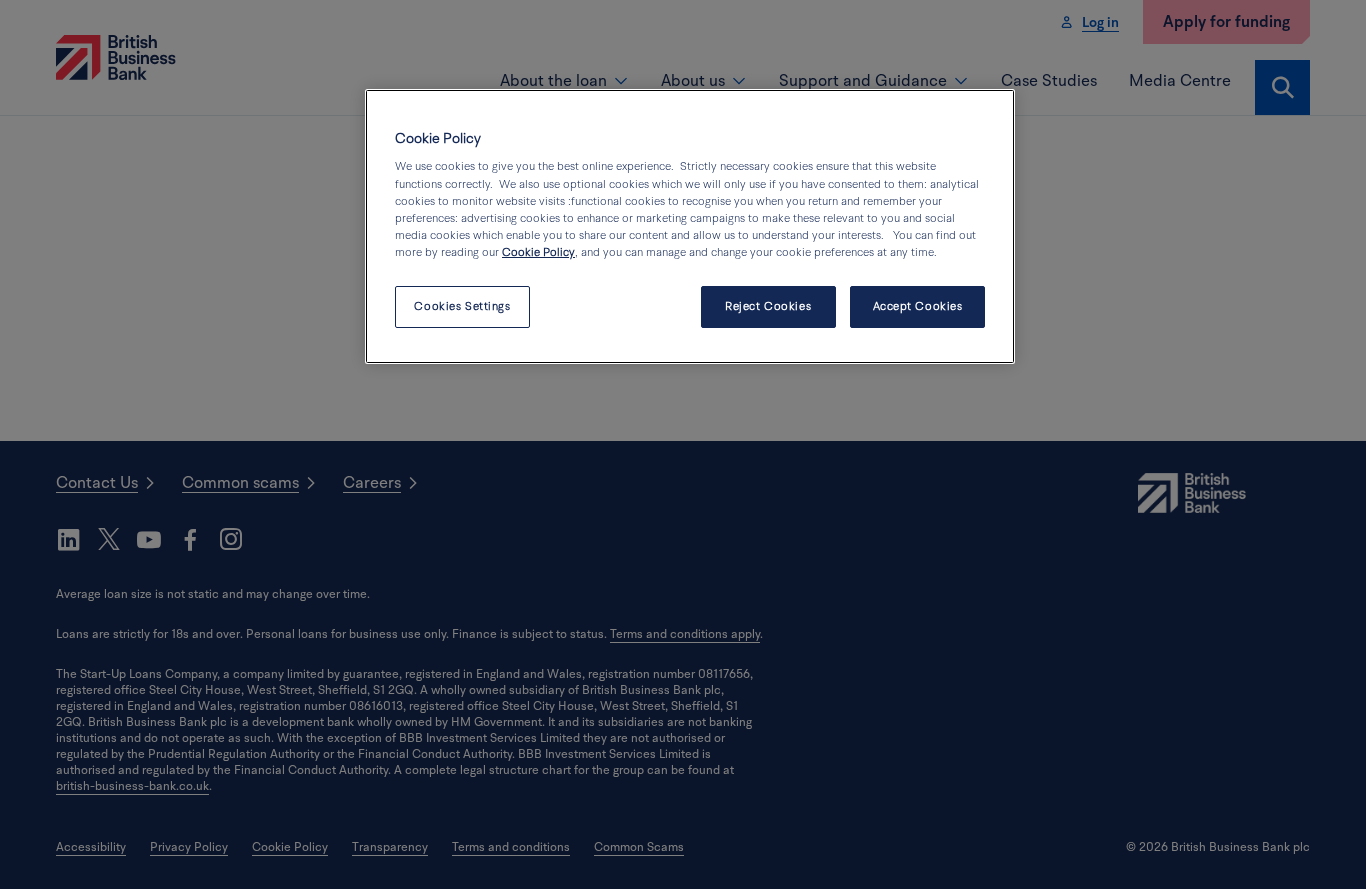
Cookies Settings (462, 306)
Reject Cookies (768, 306)
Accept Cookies (918, 306)
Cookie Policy (538, 252)
